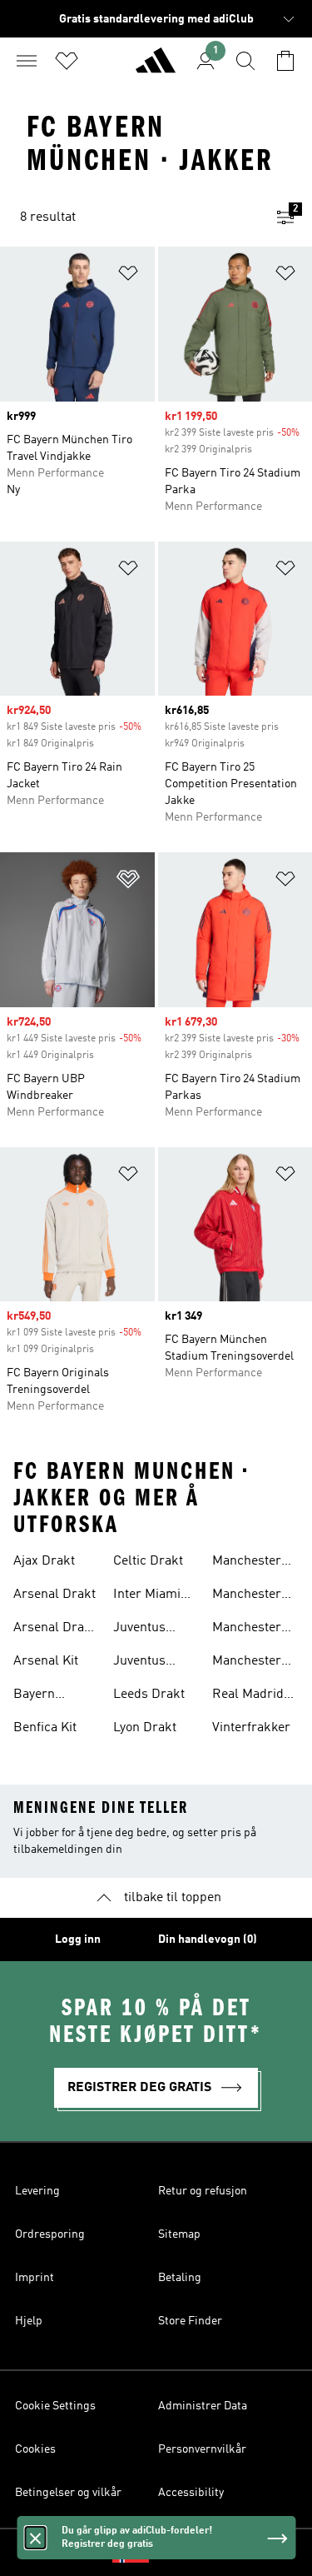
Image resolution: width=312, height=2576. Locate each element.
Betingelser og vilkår (68, 2493)
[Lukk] (35, 2538)
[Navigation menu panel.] (27, 61)
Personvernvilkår (202, 2449)
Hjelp (29, 2321)
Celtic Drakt (148, 1561)
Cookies (35, 2449)
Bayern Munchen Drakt (40, 1696)
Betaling (180, 2278)
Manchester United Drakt (250, 1563)
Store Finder (190, 2321)
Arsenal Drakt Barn (54, 1630)
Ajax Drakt (44, 1561)
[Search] (245, 61)
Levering (37, 2191)
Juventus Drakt (139, 1630)
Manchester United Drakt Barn (250, 1596)
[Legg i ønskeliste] (128, 276)
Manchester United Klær (248, 1663)
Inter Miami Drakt (147, 1596)
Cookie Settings (55, 2406)
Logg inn (78, 1939)
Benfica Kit (45, 1728)
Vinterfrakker (251, 1728)
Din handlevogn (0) (208, 1939)
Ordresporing (50, 2234)
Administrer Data (203, 2406)
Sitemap (179, 2234)
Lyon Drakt (145, 1728)
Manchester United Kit (247, 1630)
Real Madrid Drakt (248, 1696)
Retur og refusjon (203, 2191)
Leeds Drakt (149, 1695)
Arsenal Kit (46, 1661)
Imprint (35, 2278)
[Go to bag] (285, 61)
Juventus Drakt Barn (146, 1663)
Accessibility (191, 2493)
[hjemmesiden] (156, 67)
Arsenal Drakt (54, 1595)
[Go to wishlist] (67, 61)
